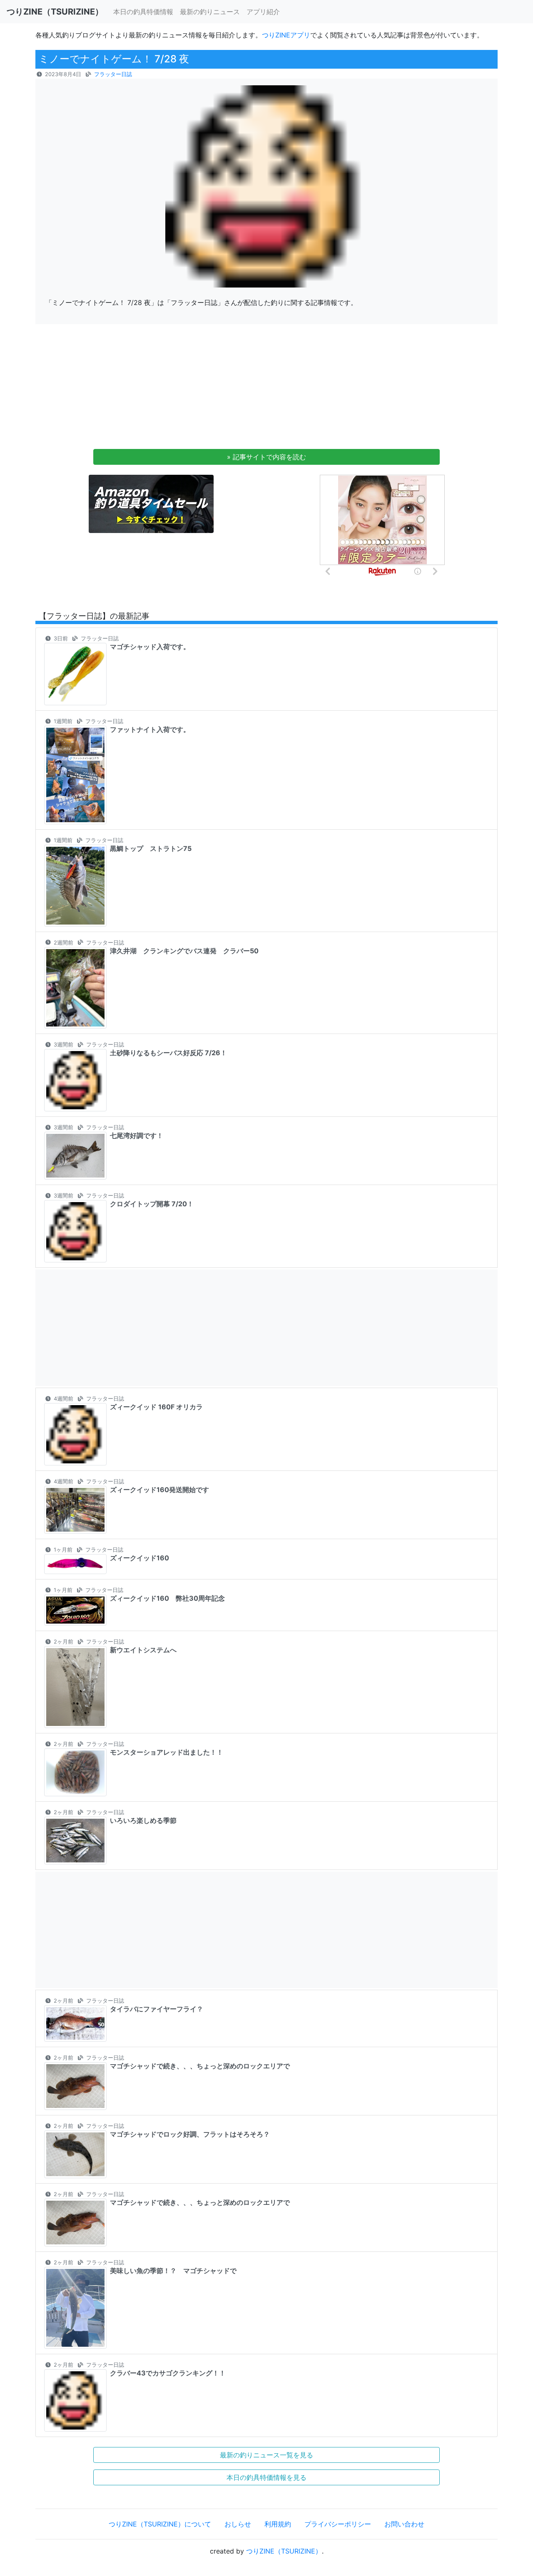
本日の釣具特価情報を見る (266, 2477)
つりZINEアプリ (286, 35)
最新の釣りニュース (210, 12)
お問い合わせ (404, 2524)
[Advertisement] (266, 389)
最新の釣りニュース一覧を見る (266, 2455)
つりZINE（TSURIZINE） (284, 2551)
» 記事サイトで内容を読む (266, 457)
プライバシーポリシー (338, 2524)
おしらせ (238, 2524)
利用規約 (278, 2524)
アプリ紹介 (263, 12)
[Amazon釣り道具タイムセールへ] (151, 503)
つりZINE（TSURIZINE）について (160, 2524)
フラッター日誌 (113, 74)
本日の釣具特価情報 (143, 12)
